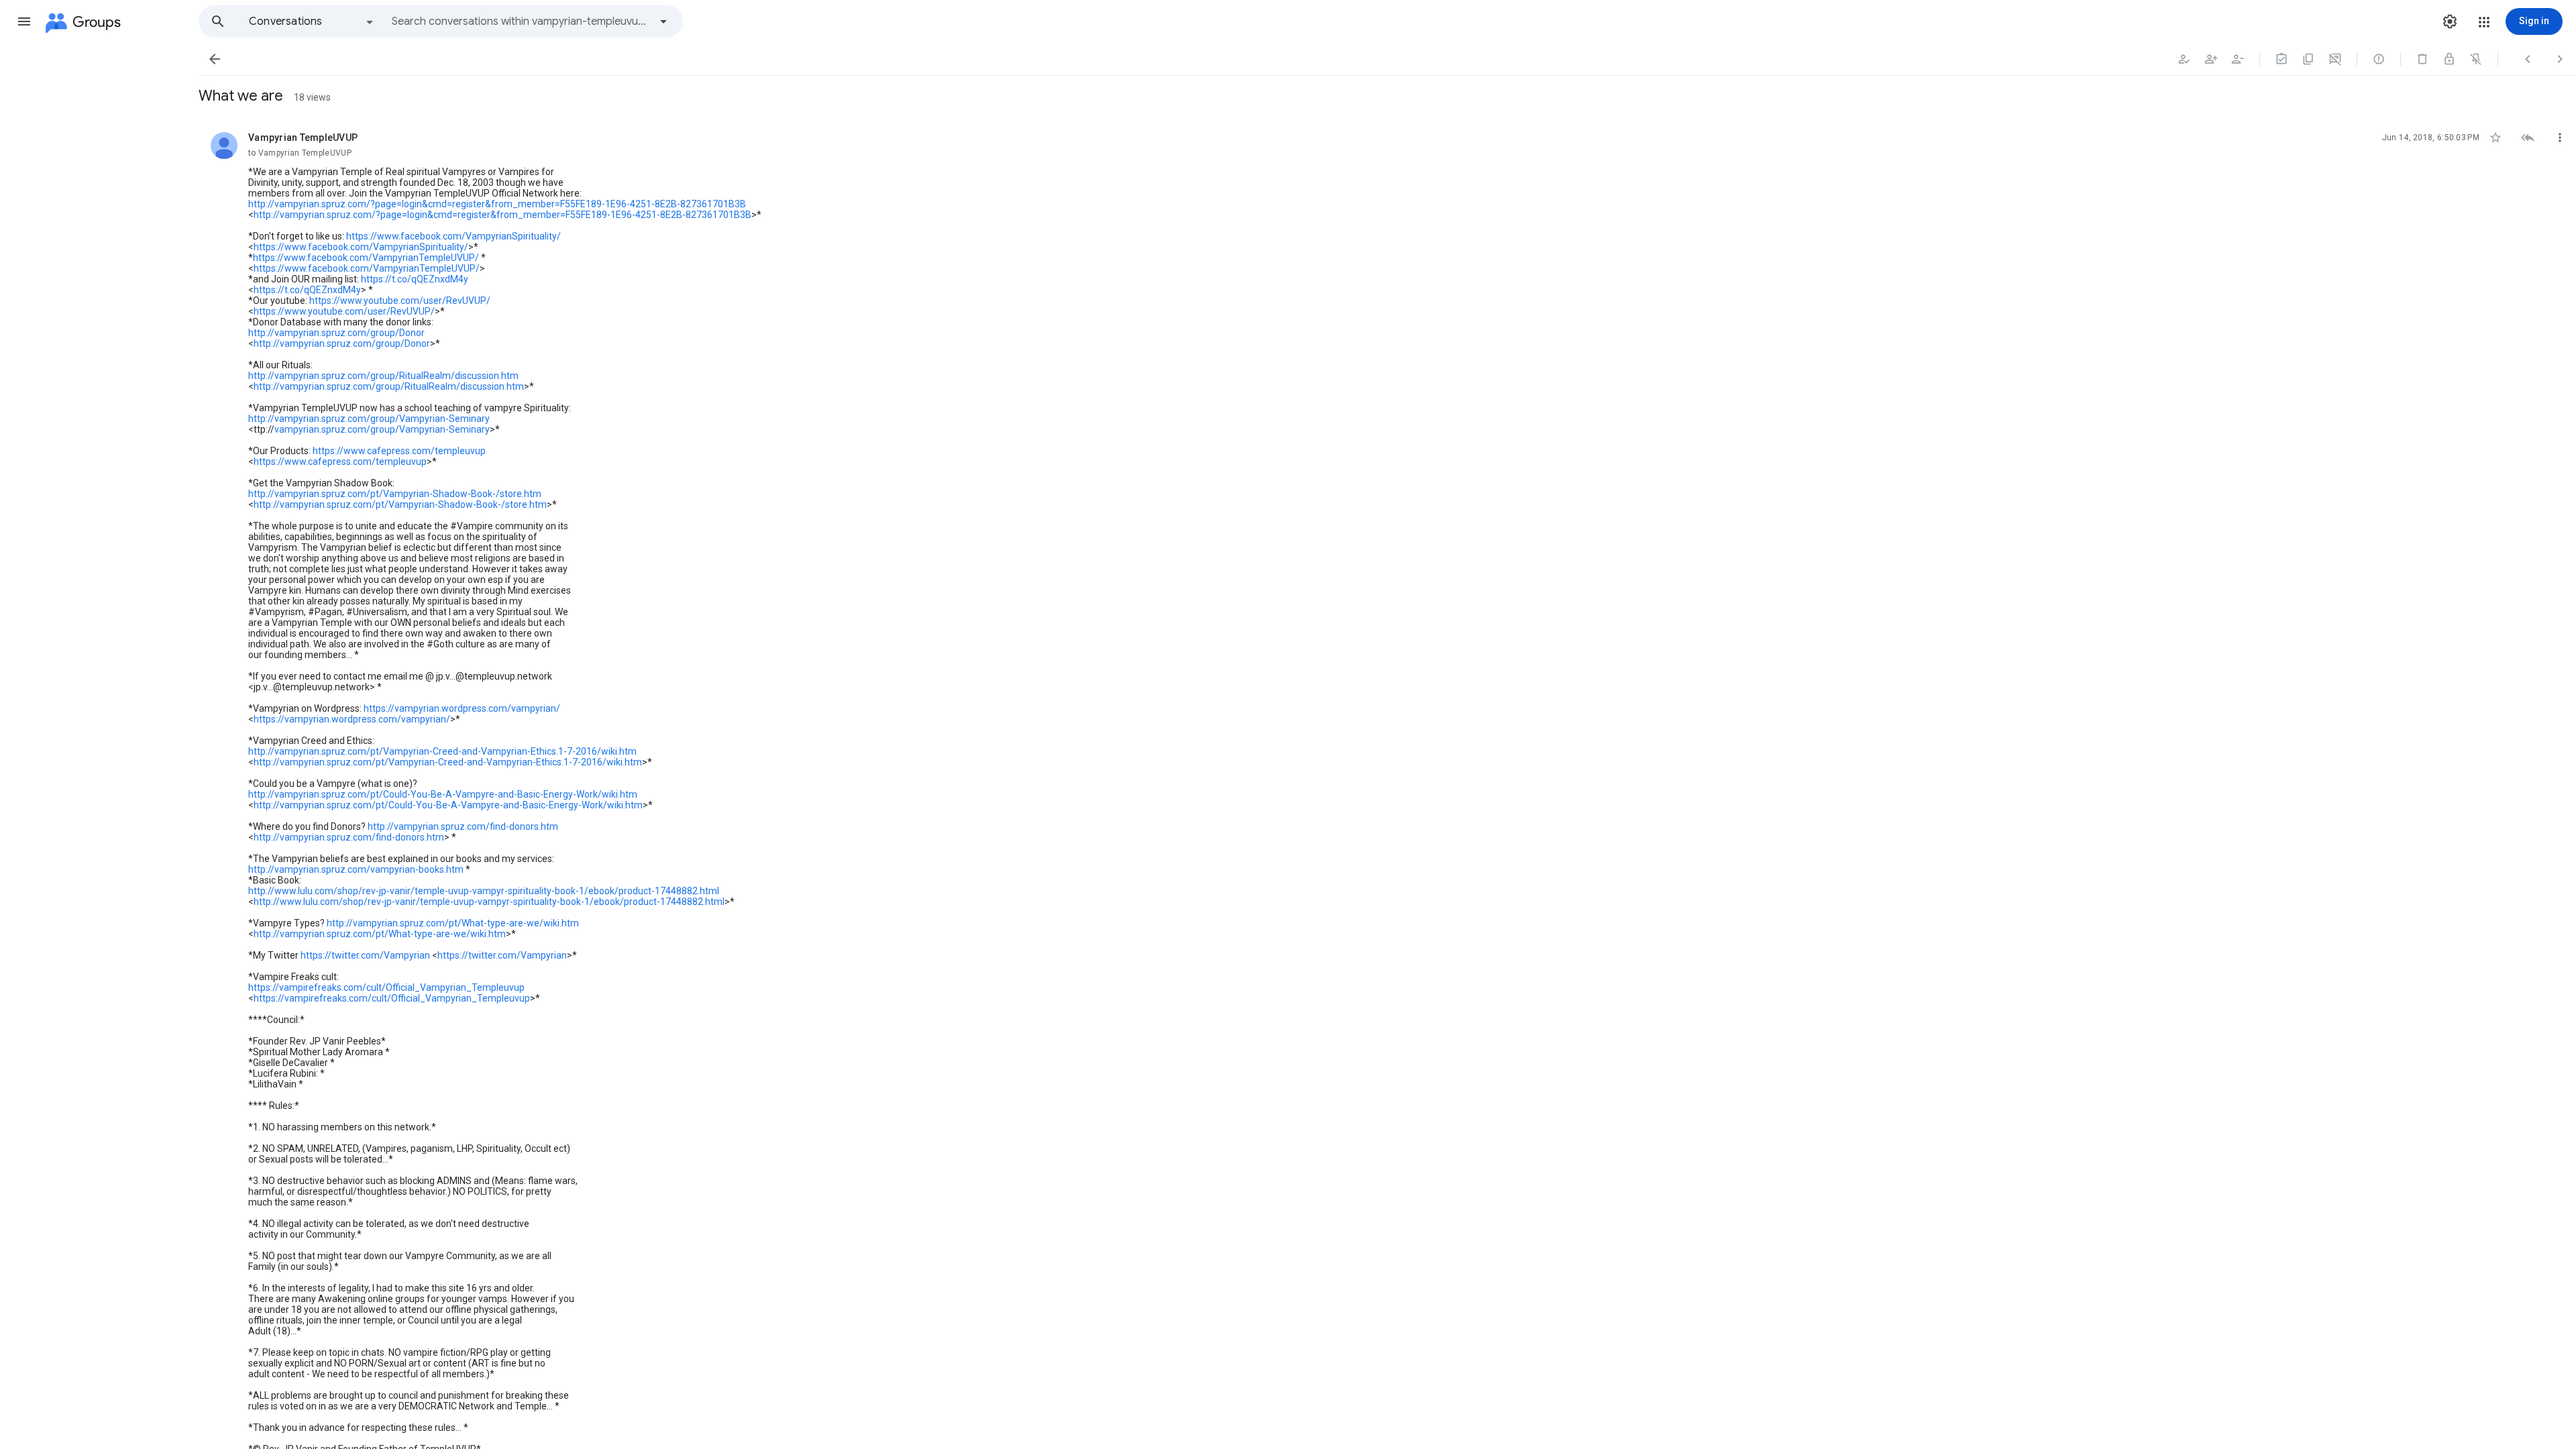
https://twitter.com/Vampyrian (365, 955)
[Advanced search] (663, 21)
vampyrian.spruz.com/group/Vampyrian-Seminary (382, 429)
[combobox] (521, 21)
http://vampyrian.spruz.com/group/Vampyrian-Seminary (369, 419)
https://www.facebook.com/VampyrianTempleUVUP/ (366, 258)
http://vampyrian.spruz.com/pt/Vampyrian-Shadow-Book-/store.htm (395, 494)
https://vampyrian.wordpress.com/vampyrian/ (462, 708)
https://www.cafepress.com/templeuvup (399, 451)
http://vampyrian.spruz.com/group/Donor (336, 333)
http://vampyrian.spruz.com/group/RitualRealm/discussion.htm (383, 376)
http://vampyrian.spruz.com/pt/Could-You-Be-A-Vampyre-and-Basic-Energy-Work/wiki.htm (443, 794)
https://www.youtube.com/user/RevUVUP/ (400, 301)
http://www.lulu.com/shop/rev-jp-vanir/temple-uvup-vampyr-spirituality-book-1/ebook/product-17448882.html (484, 891)
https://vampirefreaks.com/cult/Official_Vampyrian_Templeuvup (386, 987)
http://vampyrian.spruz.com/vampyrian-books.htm (356, 869)
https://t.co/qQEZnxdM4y (415, 279)
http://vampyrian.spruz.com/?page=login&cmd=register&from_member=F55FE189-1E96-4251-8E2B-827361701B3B (497, 204)
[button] (24, 21)
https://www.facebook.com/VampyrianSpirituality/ (453, 236)
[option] (312, 21)
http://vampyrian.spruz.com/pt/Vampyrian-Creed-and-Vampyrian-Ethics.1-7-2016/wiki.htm (442, 751)
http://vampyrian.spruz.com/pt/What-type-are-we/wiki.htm (453, 923)
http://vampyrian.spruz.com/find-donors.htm (463, 826)
